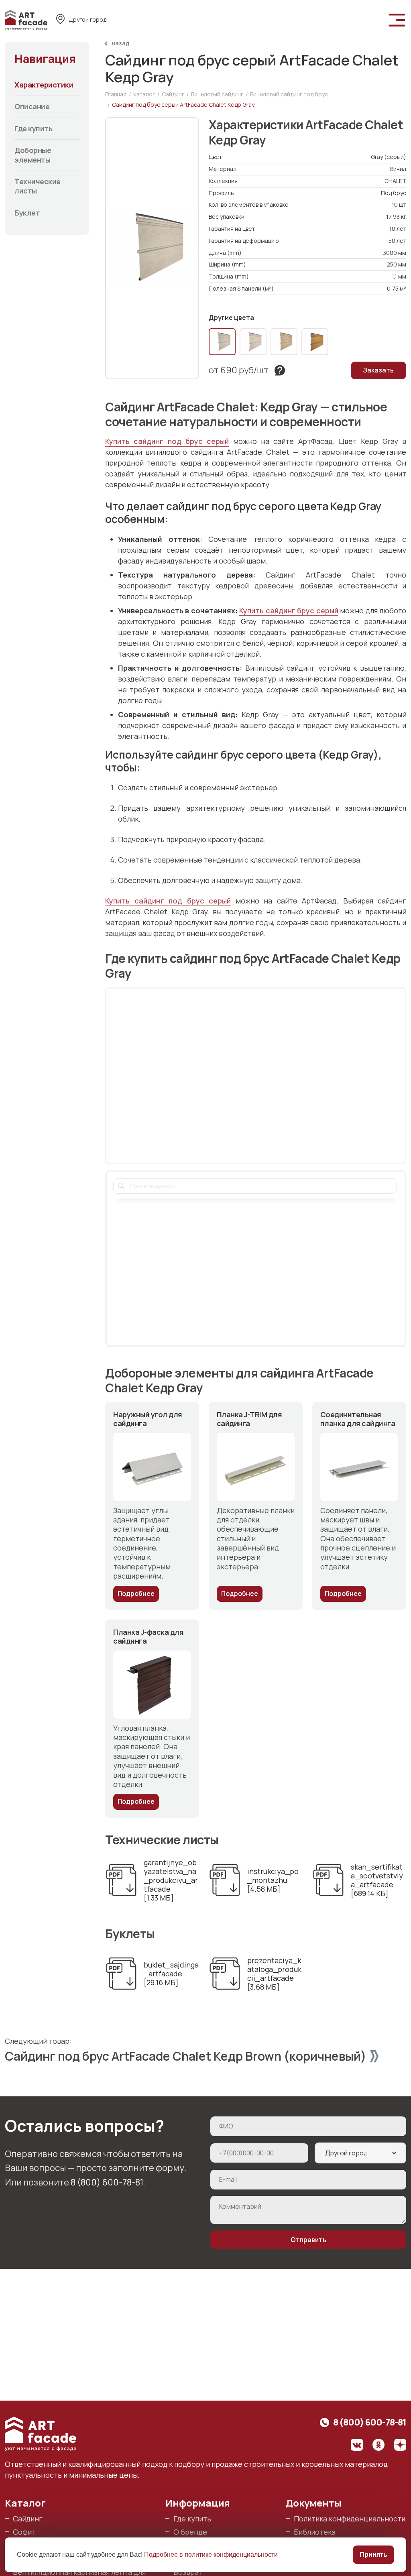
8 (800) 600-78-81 (107, 2182)
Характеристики (44, 85)
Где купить (33, 128)
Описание (32, 106)
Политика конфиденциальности (350, 2519)
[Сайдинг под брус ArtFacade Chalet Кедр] (284, 342)
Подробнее (136, 1593)
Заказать (378, 370)
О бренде (190, 2532)
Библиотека (315, 2532)
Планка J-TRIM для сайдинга (249, 1419)
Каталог (25, 2503)
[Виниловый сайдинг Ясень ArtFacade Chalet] (253, 342)
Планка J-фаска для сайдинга (148, 1637)
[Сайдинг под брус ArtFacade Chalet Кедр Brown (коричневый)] (315, 342)
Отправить (308, 2240)
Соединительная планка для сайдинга (358, 1419)
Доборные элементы (33, 155)
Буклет (27, 213)
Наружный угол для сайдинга (148, 1419)
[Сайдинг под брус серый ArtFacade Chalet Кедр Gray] (222, 342)
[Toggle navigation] (397, 20)
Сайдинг (28, 2519)
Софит (24, 2532)
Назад (121, 43)
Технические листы (38, 186)
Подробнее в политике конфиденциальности (211, 2555)
